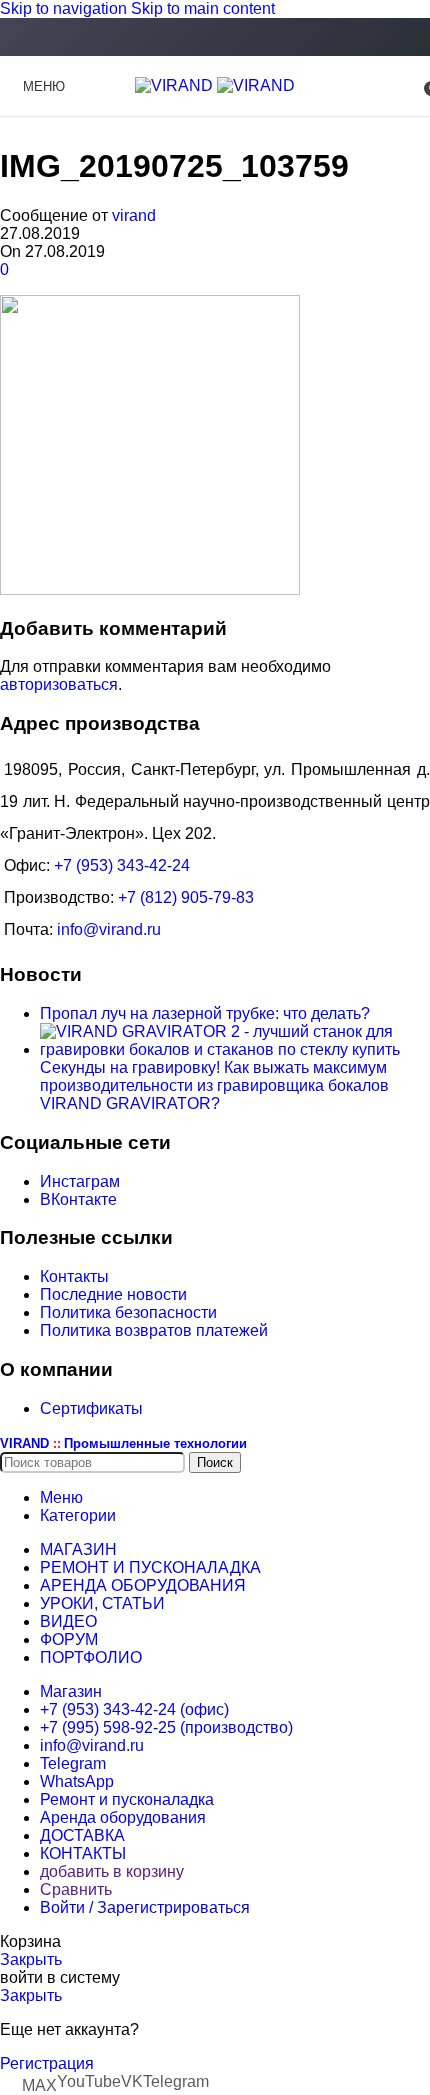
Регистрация (47, 2063)
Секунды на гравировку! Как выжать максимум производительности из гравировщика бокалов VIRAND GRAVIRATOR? (214, 1085)
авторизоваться (59, 684)
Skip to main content (203, 8)
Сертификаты (91, 1408)
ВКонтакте (78, 1199)
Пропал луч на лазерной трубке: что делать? (205, 1013)
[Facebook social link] (215, 38)
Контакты (74, 1276)
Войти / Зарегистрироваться (145, 1907)
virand (134, 215)
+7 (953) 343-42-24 (122, 865)
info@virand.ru (109, 929)
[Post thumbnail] (235, 1049)
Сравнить (76, 1889)
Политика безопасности (128, 1312)
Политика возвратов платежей (154, 1330)
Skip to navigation (65, 8)
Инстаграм (80, 1181)
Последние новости (113, 1294)
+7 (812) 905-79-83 (186, 897)
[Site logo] (176, 85)
